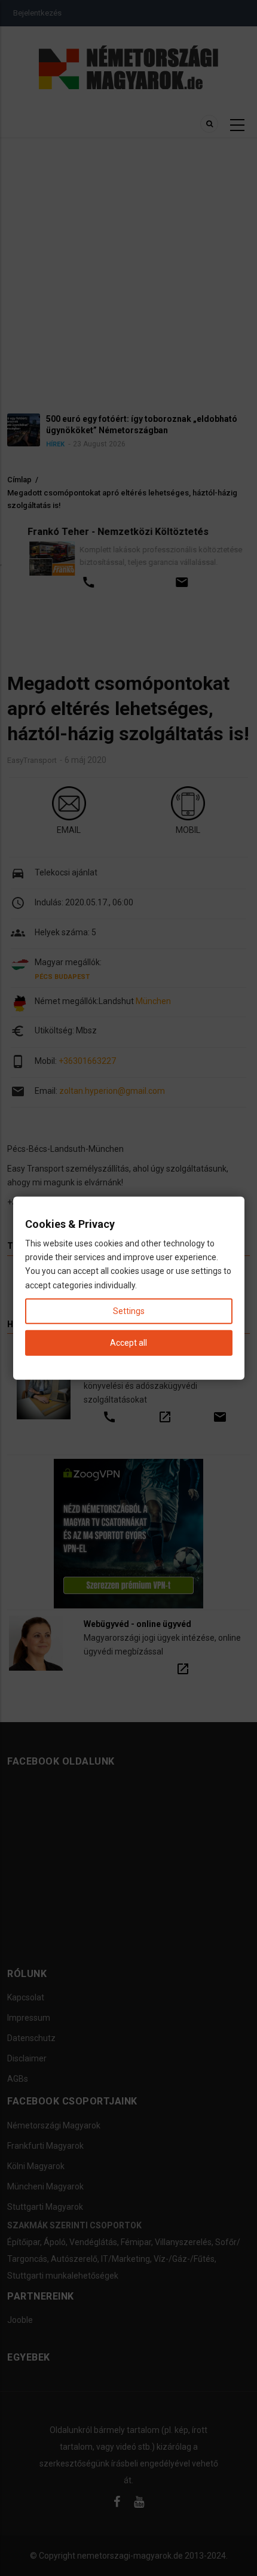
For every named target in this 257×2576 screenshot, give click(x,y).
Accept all (128, 1343)
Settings (129, 1310)
